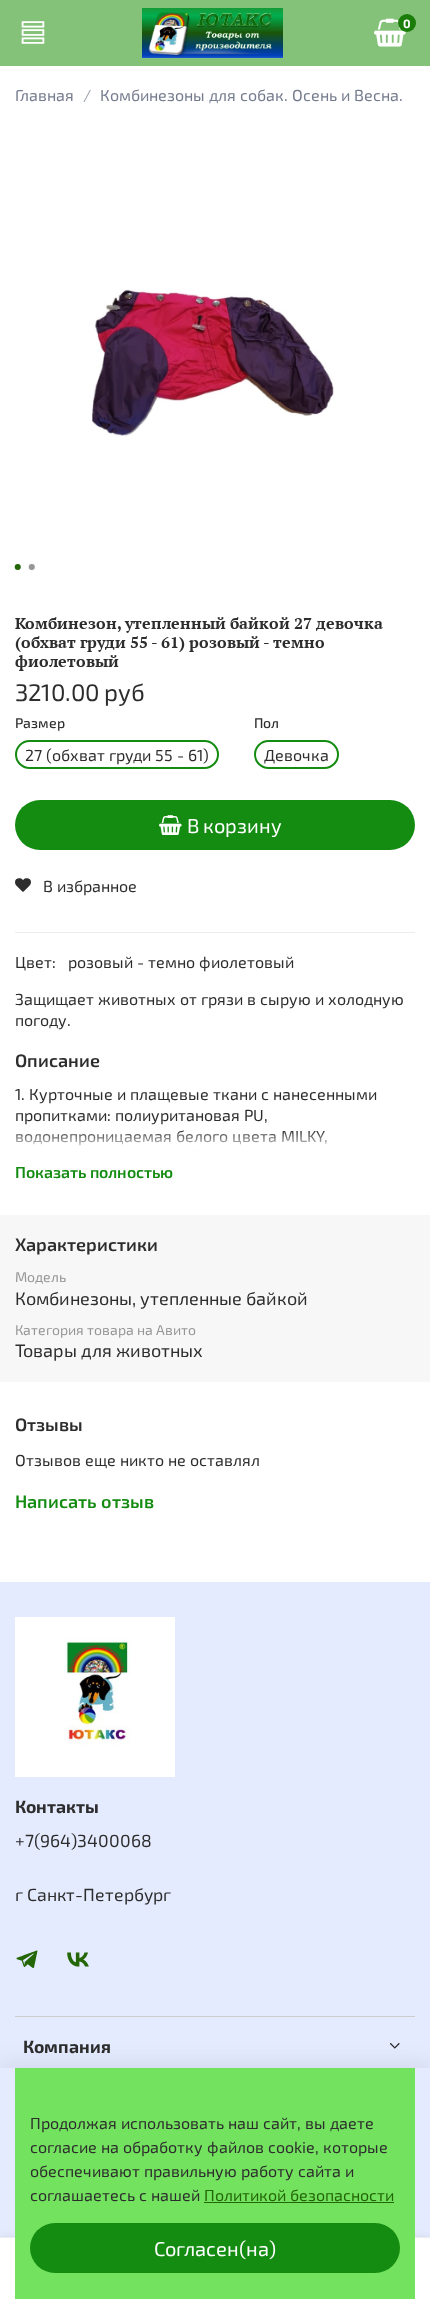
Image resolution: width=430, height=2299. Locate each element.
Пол (266, 723)
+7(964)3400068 (83, 1840)
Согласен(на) (215, 2248)
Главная (44, 94)
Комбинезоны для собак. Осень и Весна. (251, 94)
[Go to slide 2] (32, 567)
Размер (40, 723)
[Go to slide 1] (18, 567)
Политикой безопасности (299, 2194)
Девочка (296, 754)
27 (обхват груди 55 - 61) (117, 754)
